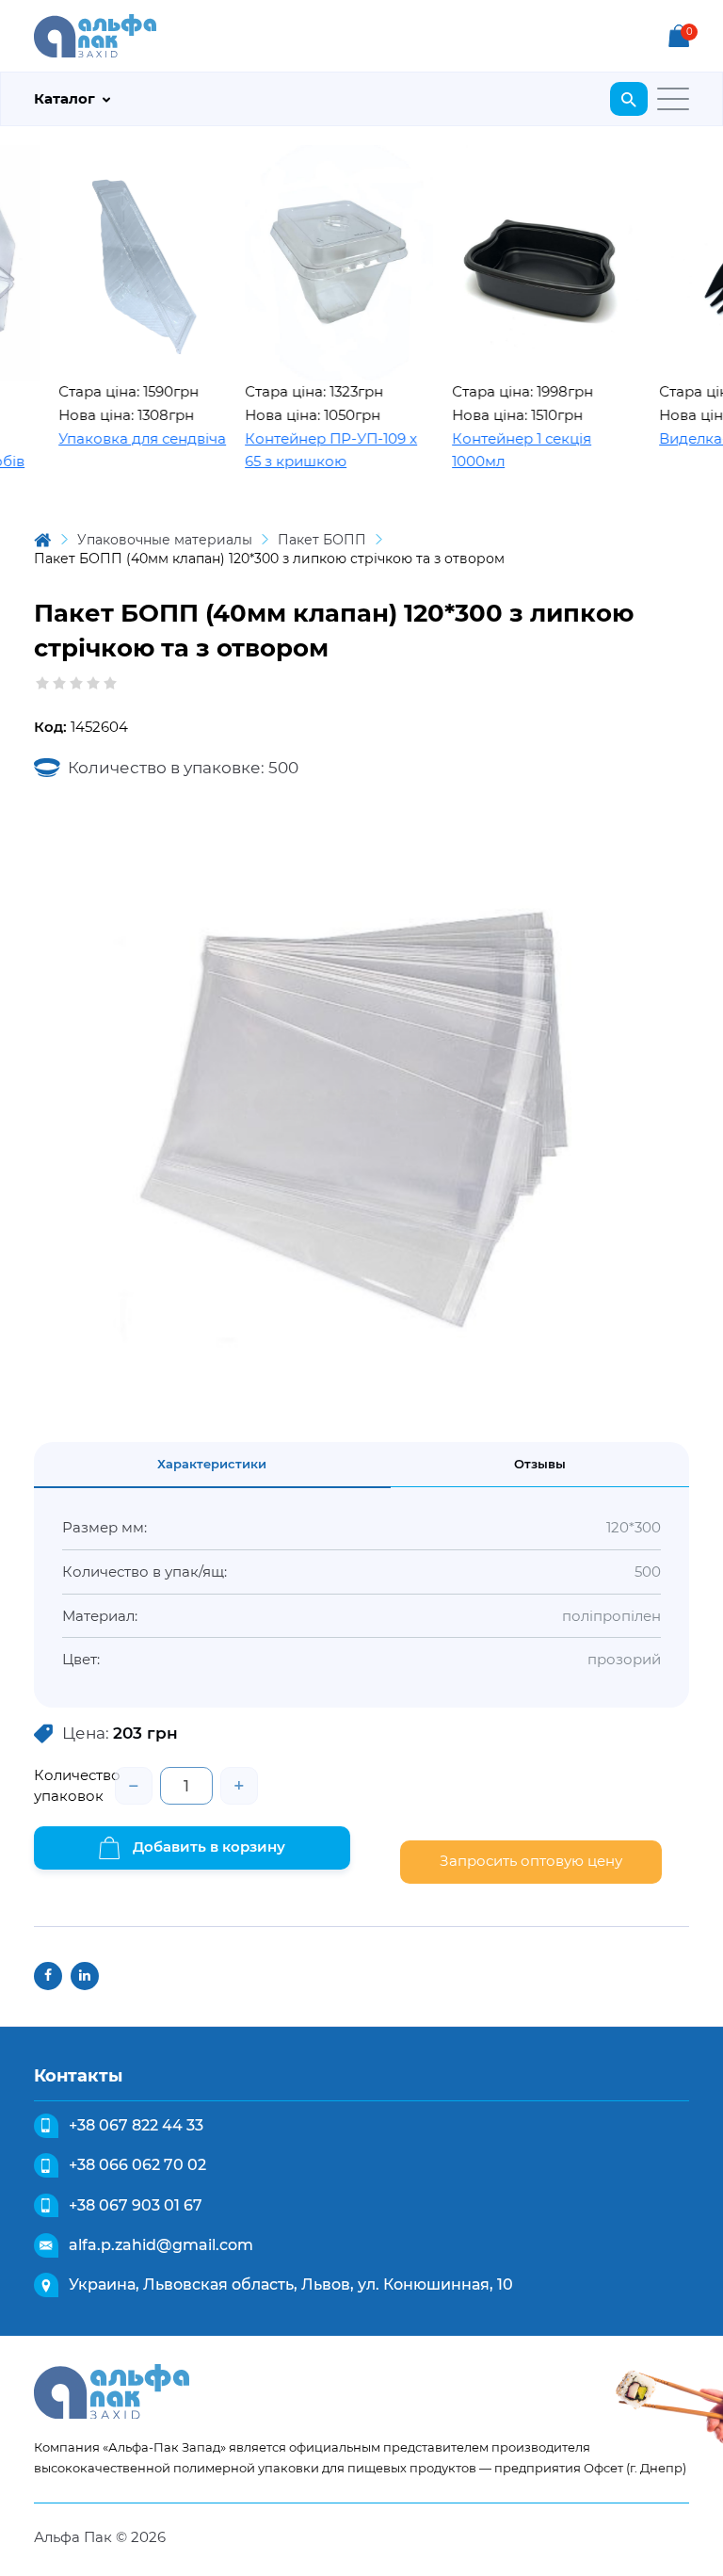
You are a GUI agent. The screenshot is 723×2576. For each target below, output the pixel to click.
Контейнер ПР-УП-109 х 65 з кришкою (300, 450)
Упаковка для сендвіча (111, 438)
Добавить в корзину (207, 1847)
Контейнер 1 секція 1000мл (490, 450)
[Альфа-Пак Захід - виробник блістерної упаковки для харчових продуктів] (95, 34)
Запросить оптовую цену (531, 1861)
